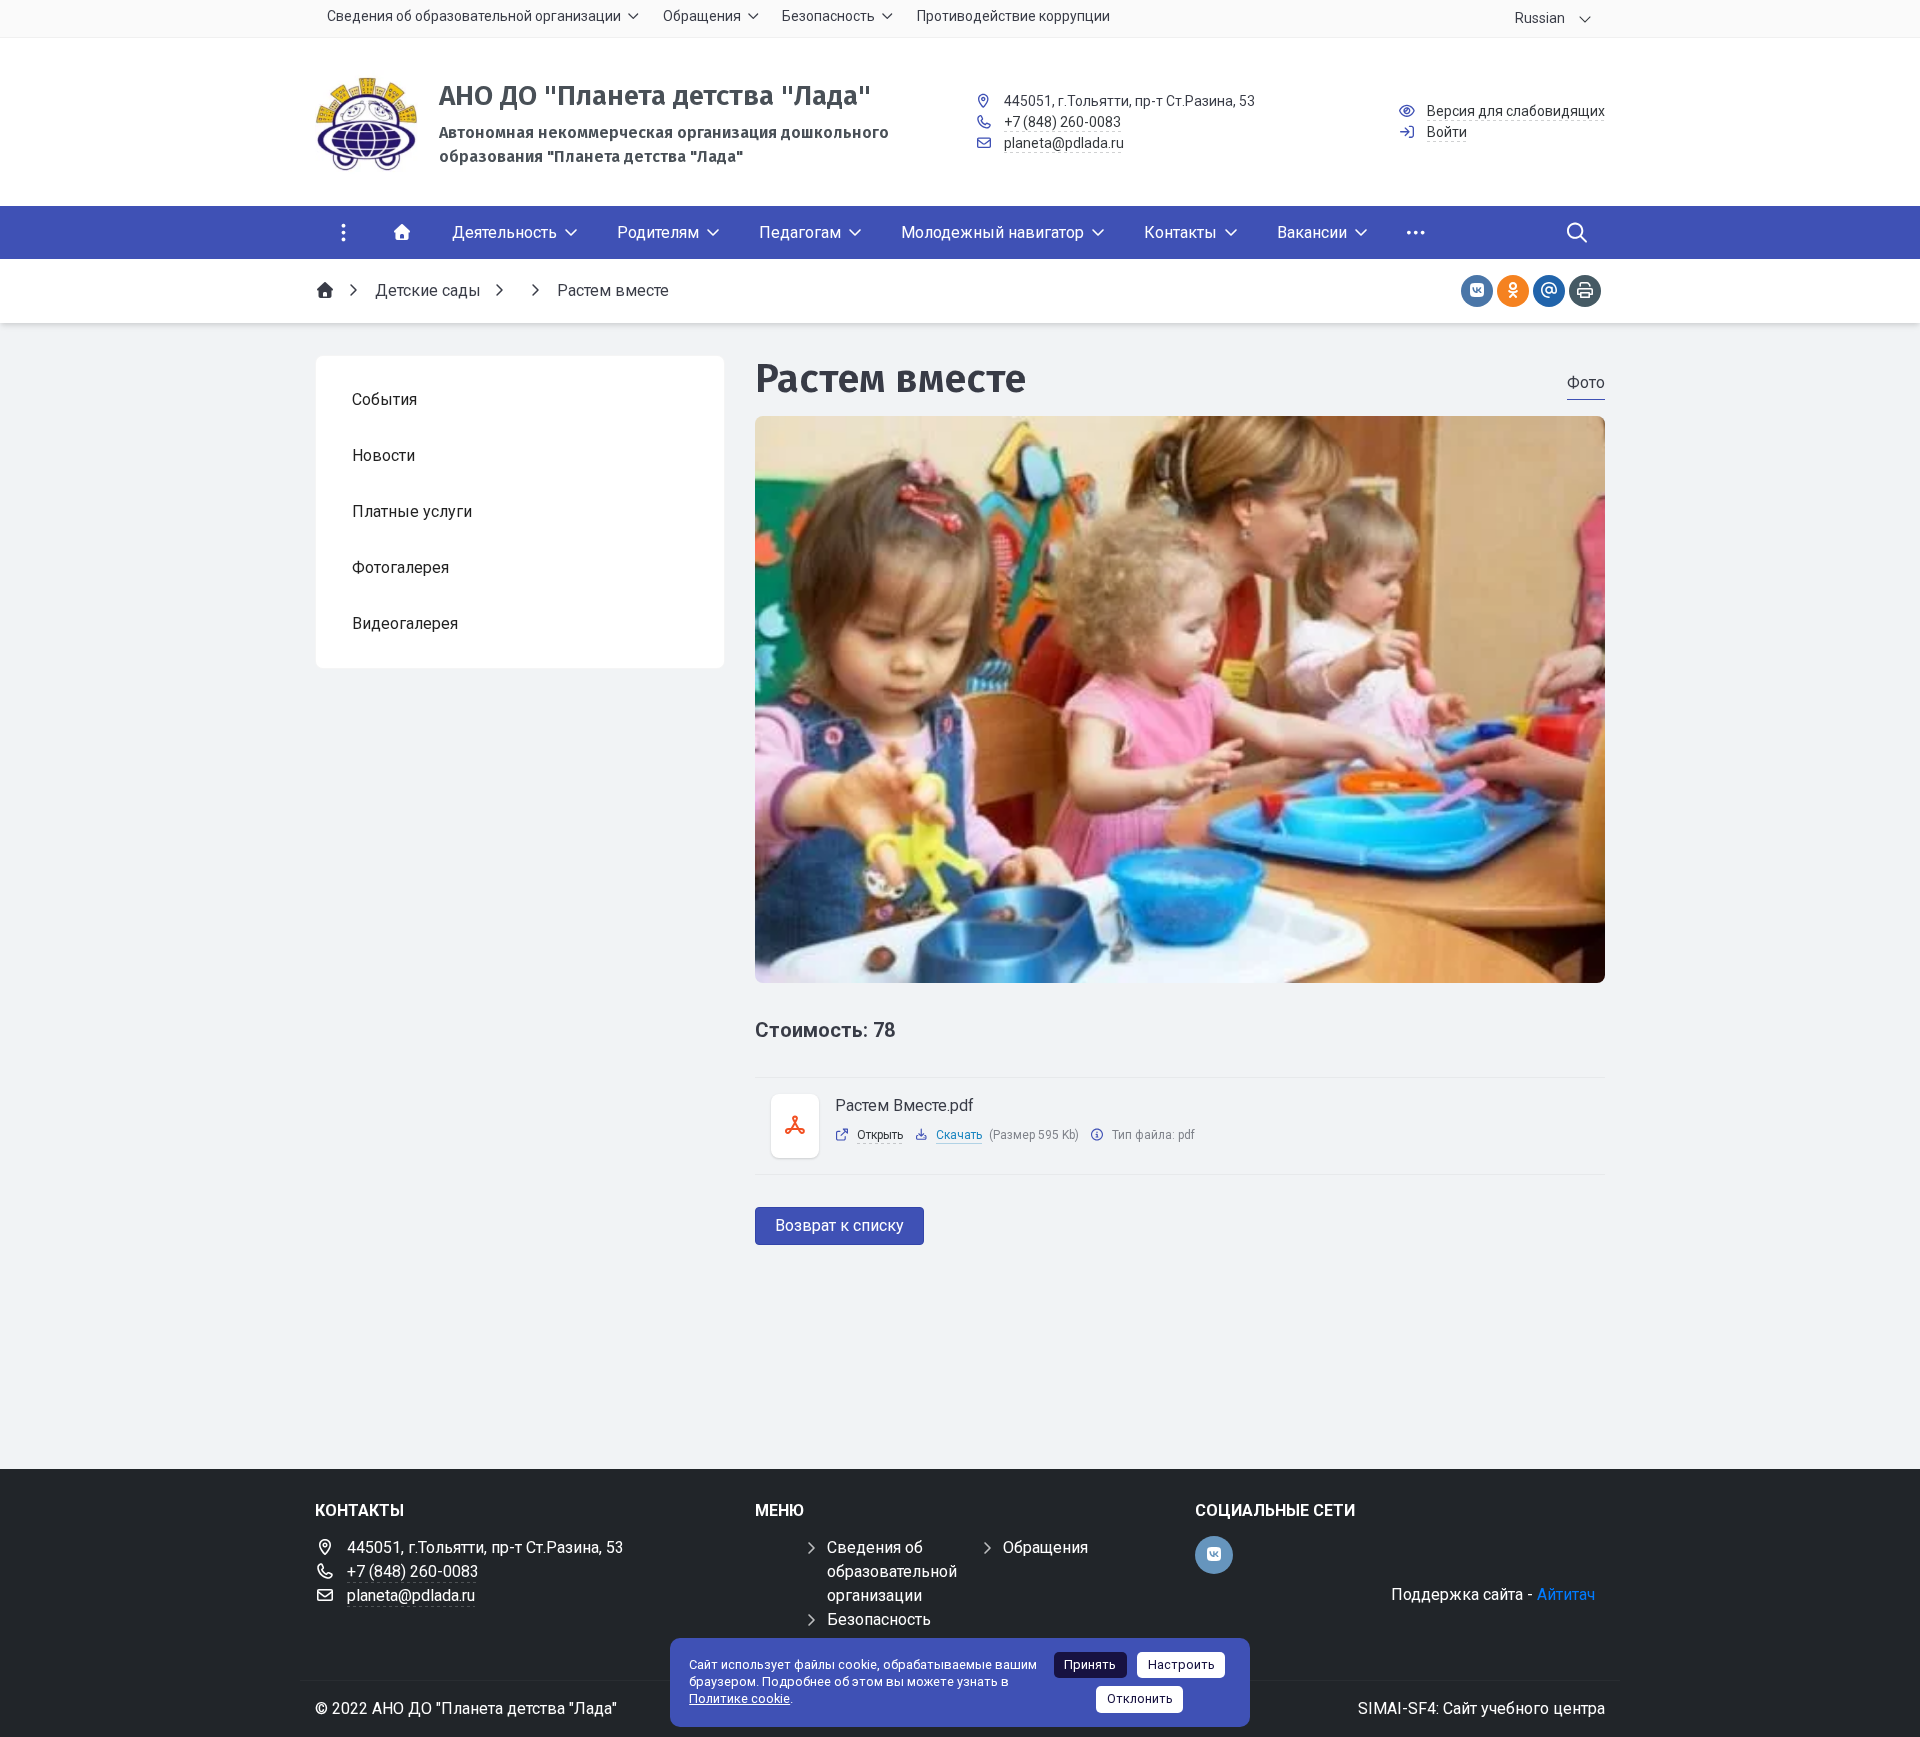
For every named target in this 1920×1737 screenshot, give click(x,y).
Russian (1540, 18)
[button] (1180, 964)
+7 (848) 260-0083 (1062, 122)
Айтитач (1566, 1594)
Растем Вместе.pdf (904, 1105)
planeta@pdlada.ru (1064, 143)
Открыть (880, 1135)
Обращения (1045, 1547)
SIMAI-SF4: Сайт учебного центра (1481, 1708)
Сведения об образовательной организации (892, 1571)
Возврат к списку (839, 1225)
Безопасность (879, 1619)
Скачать (959, 1135)
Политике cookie (739, 1698)
